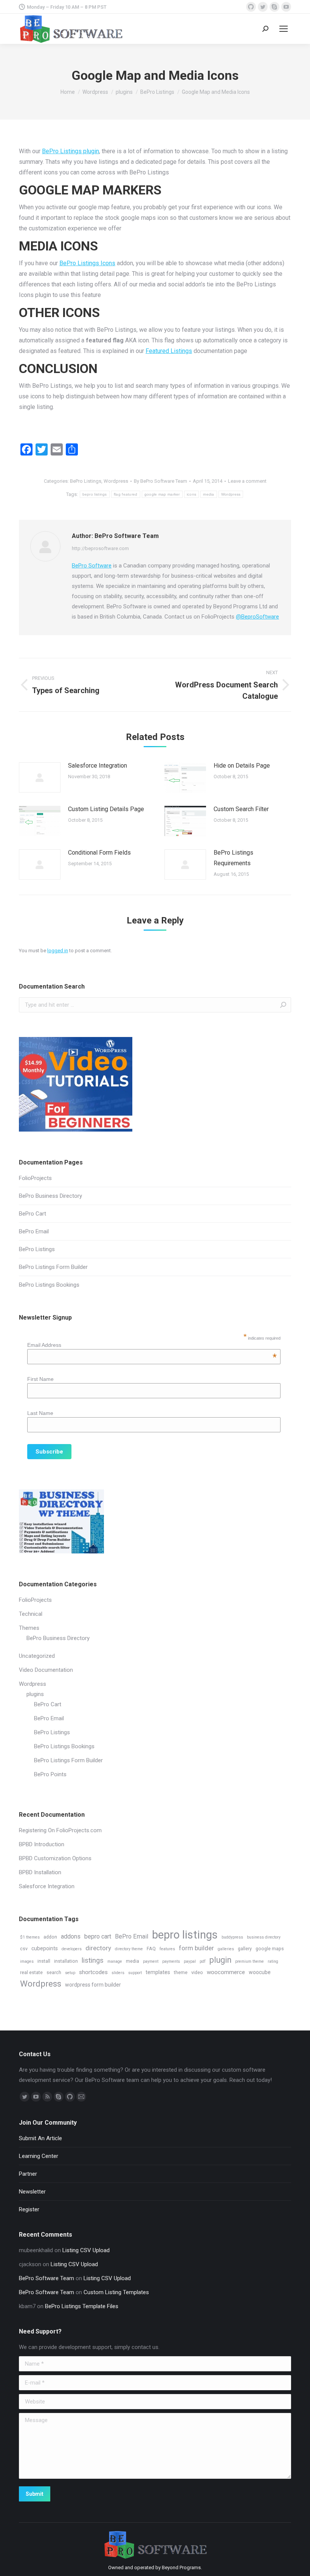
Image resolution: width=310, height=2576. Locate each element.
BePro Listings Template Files (82, 2306)
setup (70, 1973)
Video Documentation (46, 1670)
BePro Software (92, 566)
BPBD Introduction (42, 1844)
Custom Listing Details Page (106, 809)
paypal (190, 1961)
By (160, 481)
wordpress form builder (93, 1985)
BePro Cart (33, 1214)
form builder (196, 1948)
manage (115, 1961)
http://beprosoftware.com (100, 548)
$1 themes (30, 1937)
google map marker (162, 494)
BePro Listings (86, 481)
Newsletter (32, 2192)
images (27, 1961)
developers (72, 1949)
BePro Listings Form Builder (53, 1267)
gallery (245, 1949)
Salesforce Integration (98, 766)
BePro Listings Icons (87, 263)
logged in (58, 951)
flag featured (126, 494)
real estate (31, 1972)
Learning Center (39, 2156)
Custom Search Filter (241, 809)
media (209, 494)
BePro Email (34, 1231)
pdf (203, 1961)
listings (93, 1960)
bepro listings (95, 494)
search (54, 1972)
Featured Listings (169, 351)
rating (273, 1961)
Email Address (152, 1345)
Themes (29, 1628)
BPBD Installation (40, 1872)
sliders (118, 1973)
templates (158, 1972)
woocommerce (226, 1972)
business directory (264, 1937)
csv (24, 1949)
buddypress (232, 1937)
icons (192, 494)
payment (151, 1961)
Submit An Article (40, 2138)
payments (171, 1961)
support (135, 1973)
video (197, 1972)
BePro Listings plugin (71, 151)
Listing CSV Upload (86, 2250)
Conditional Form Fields (99, 853)
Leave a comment (247, 481)
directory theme (129, 1949)
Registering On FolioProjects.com (60, 1830)
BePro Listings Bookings (49, 1285)
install (44, 1961)
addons (71, 1936)
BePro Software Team (46, 2278)
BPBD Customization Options (55, 1858)
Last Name (40, 1413)
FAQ (151, 1949)
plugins (35, 1694)
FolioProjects (35, 1178)
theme (181, 1972)
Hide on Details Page (242, 766)
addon (50, 1937)
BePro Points (50, 1774)
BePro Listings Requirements (233, 858)
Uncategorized (37, 1656)
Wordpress (116, 481)
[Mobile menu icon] (284, 29)
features (167, 1949)
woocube (260, 1972)
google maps (270, 1949)
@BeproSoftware (257, 617)
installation (66, 1961)
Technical (31, 1614)
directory (98, 1948)
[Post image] (40, 777)
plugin (220, 1960)
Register (29, 2209)
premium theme (250, 1961)
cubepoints (45, 1948)
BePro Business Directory (50, 1196)
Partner (28, 2174)
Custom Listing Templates (116, 2292)
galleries (226, 1949)
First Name (40, 1379)
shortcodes (93, 1972)
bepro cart (98, 1936)
